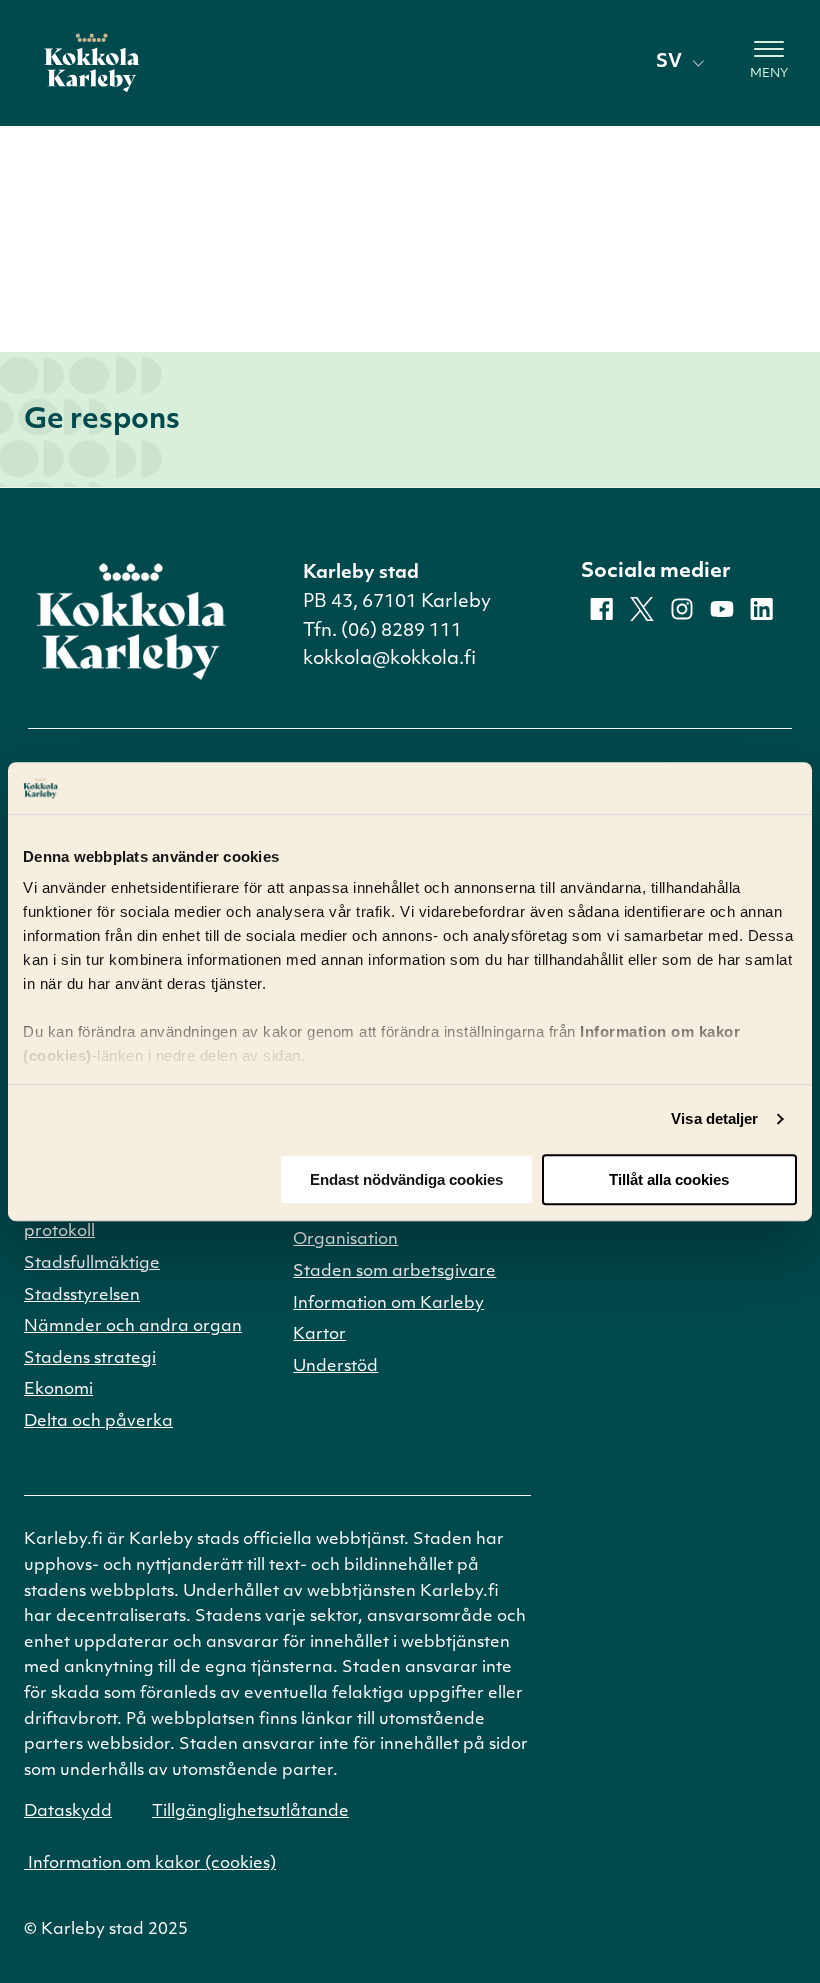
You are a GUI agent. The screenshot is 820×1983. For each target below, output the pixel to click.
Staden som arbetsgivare (394, 1272)
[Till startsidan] (92, 63)
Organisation (345, 1240)
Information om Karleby (388, 1304)
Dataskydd (68, 1812)
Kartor (319, 1335)
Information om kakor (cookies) (150, 1864)
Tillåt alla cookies (669, 1179)
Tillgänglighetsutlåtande (250, 1812)
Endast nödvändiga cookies (406, 1179)
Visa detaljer (714, 1119)
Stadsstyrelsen (82, 1296)
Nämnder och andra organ (133, 1327)
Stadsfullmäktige (92, 1264)
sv (669, 63)
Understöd (335, 1367)
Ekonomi (58, 1390)
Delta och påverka (98, 1422)
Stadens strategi (90, 1359)
